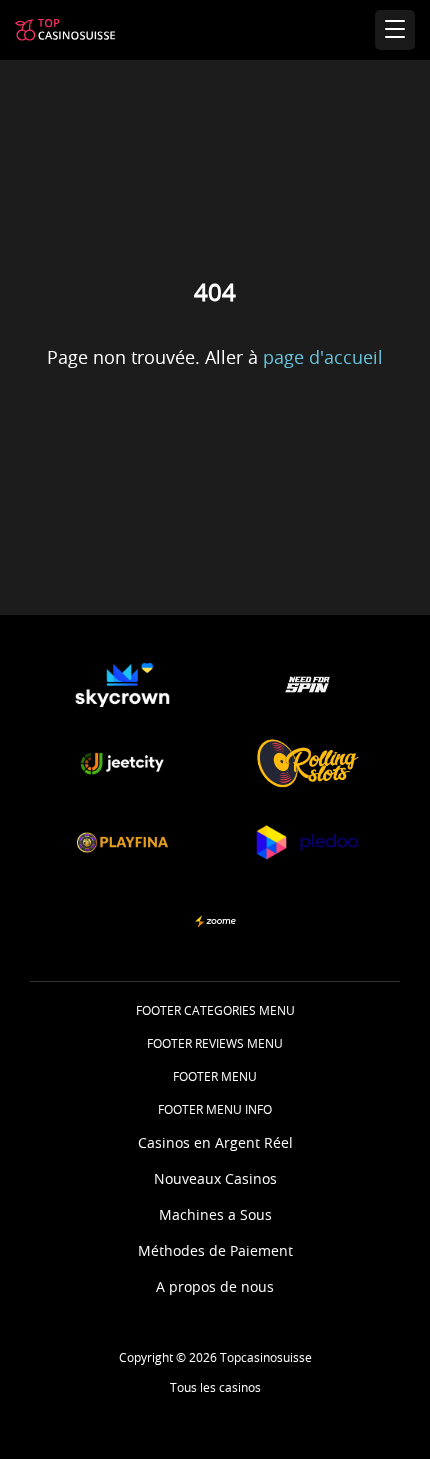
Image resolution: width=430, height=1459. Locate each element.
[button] (122, 684)
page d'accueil (323, 359)
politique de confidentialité (213, 1371)
